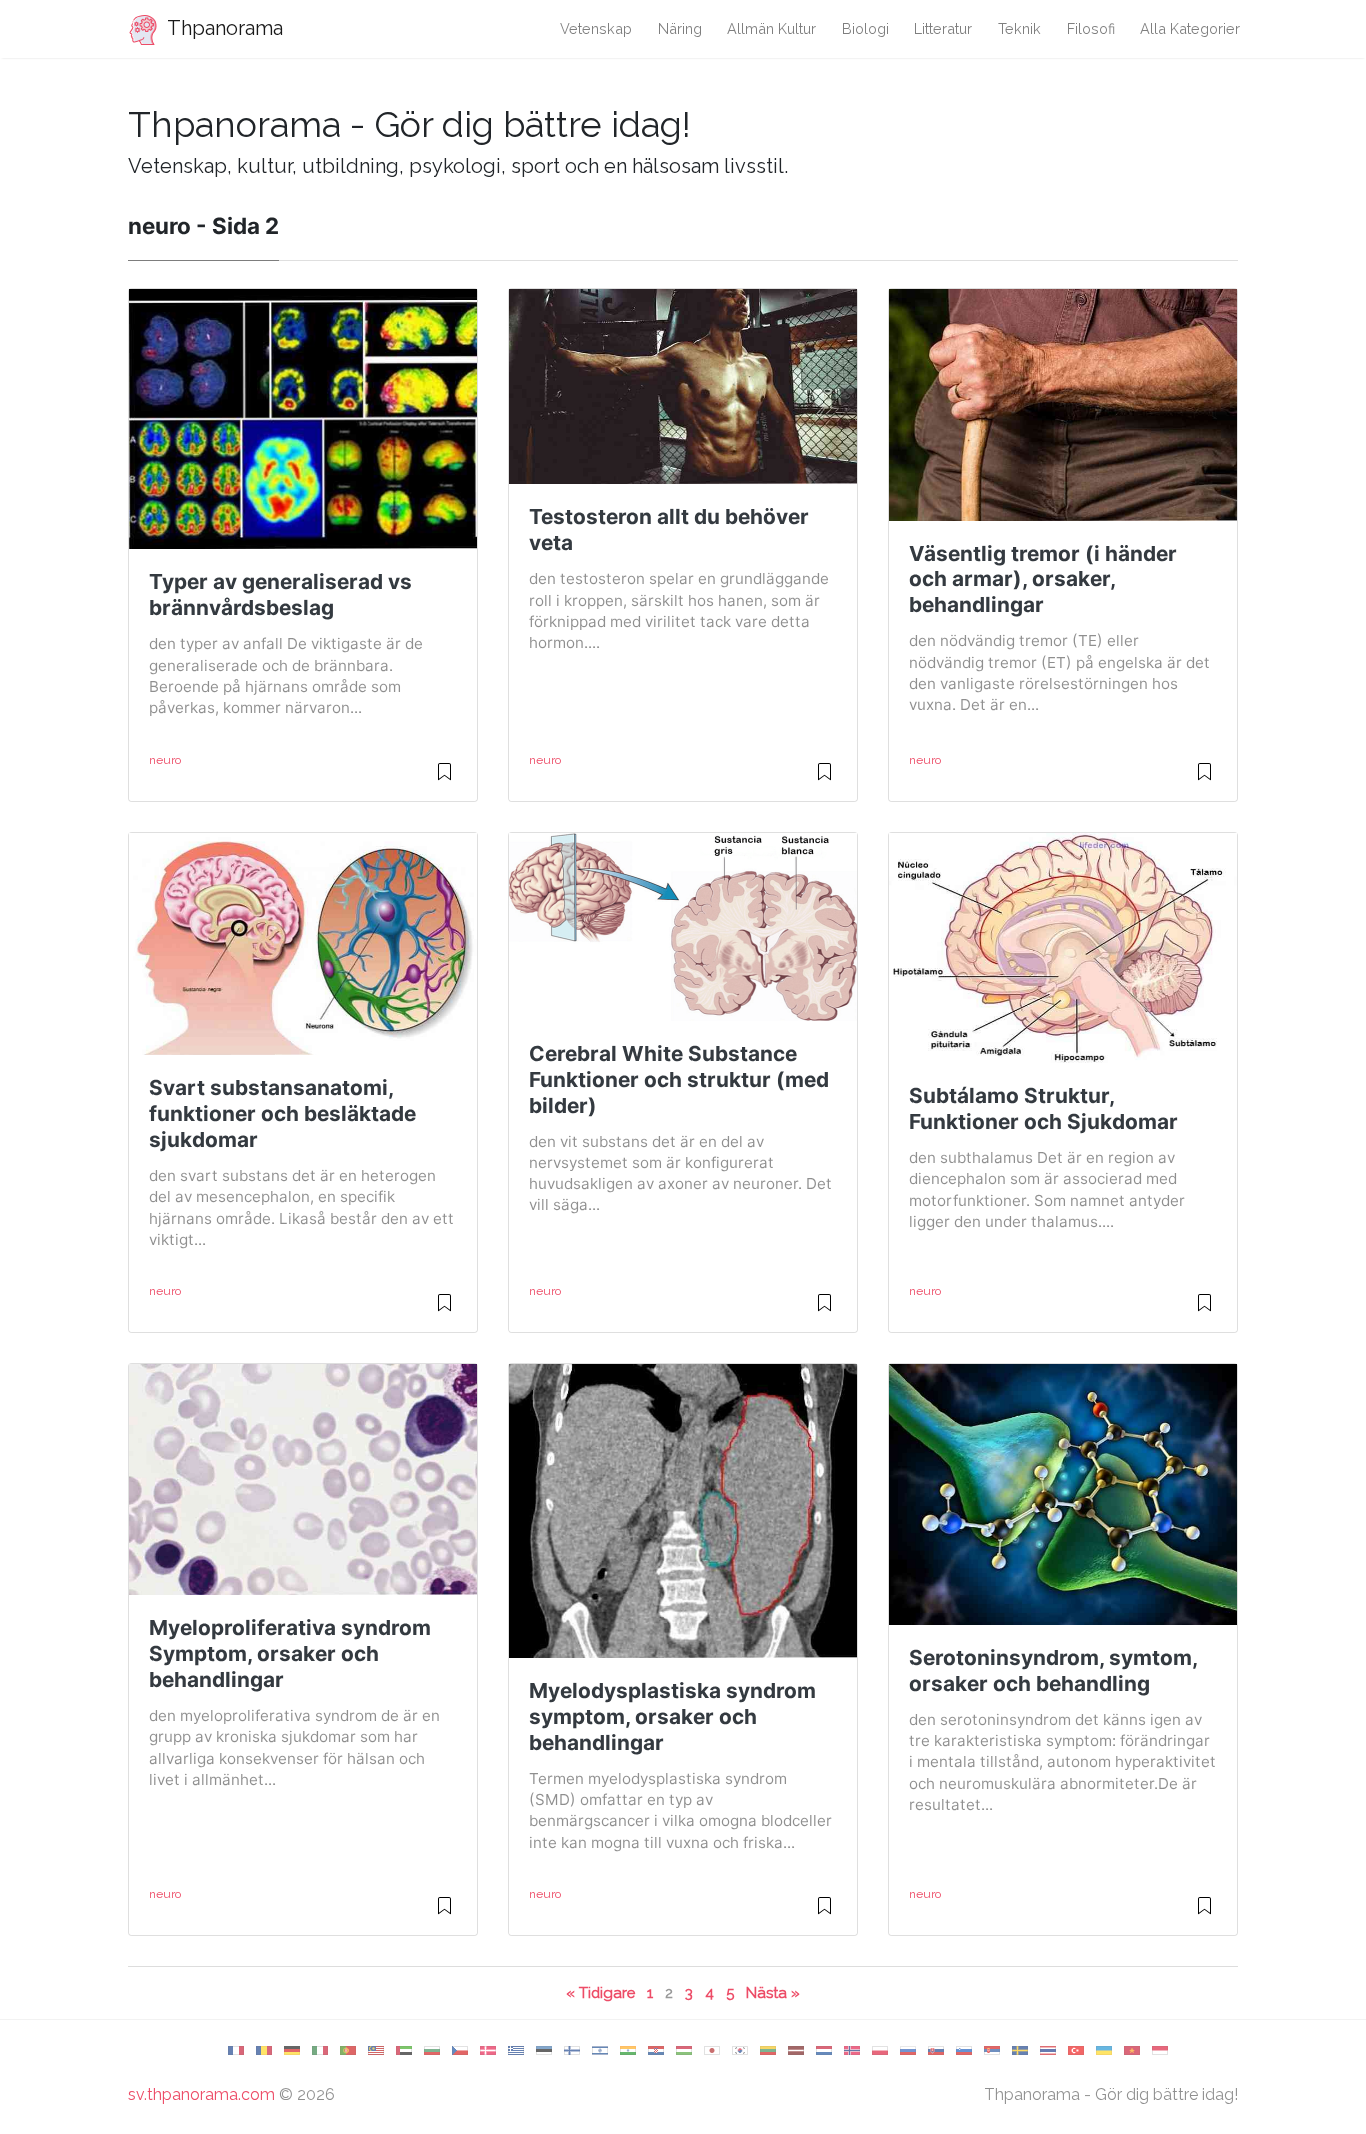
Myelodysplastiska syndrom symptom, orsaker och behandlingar (672, 1716)
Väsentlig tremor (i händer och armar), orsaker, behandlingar (1043, 579)
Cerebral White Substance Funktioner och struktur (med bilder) (679, 1079)
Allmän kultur (771, 28)
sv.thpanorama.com (201, 2094)
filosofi (1091, 28)
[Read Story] (444, 780)
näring (680, 28)
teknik (1019, 28)
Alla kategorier (1190, 28)
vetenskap (596, 28)
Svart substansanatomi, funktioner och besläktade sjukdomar (282, 1113)
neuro (165, 760)
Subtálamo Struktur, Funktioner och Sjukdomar (1043, 1108)
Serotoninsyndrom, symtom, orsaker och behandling (1053, 1670)
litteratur (943, 28)
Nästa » (773, 1992)
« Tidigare (600, 1992)
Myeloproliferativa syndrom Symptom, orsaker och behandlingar (290, 1653)
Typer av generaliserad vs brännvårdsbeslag (280, 594)
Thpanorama (223, 28)
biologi (865, 28)
